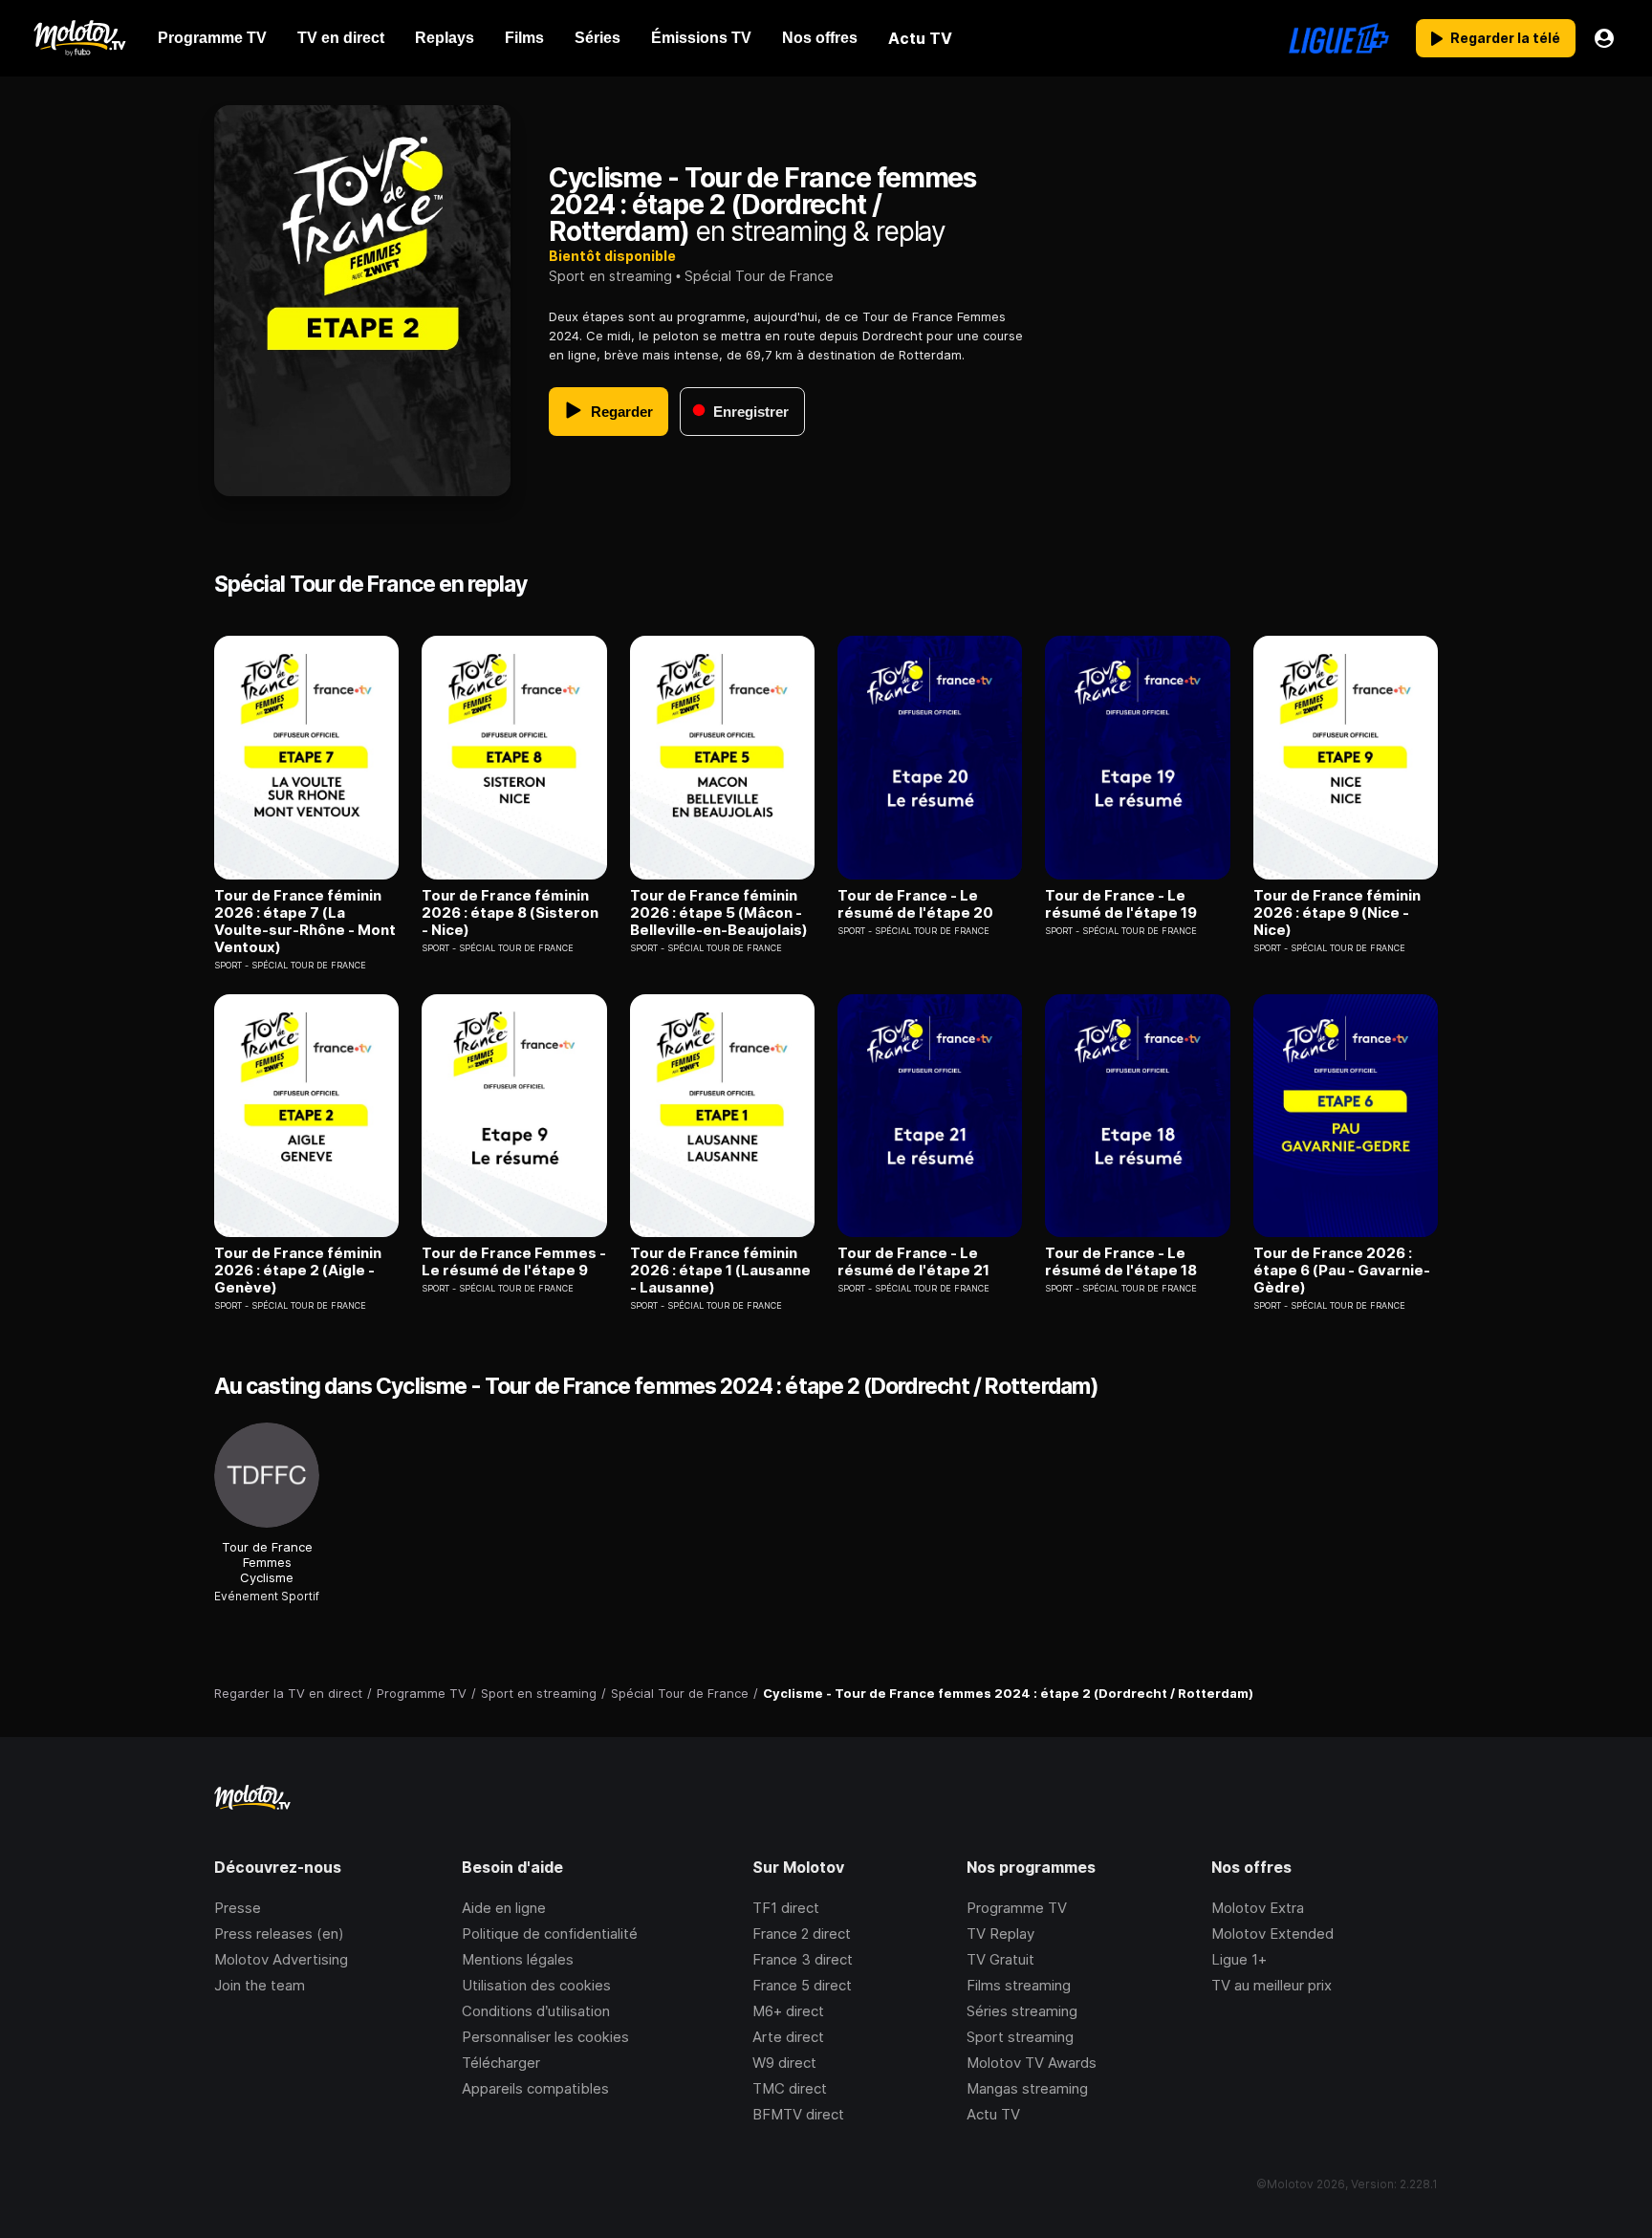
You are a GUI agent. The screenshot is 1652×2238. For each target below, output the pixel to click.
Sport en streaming (610, 276)
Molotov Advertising (281, 1959)
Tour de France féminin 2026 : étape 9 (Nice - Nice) (1337, 913)
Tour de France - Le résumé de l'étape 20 (915, 904)
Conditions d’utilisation (536, 2011)
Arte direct (788, 2037)
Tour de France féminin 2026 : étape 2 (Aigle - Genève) (298, 1271)
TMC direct (790, 2088)
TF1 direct (786, 1908)
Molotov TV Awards (1032, 2063)
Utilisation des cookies (536, 1985)
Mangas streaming (1027, 2088)
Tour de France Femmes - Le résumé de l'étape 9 (514, 1262)
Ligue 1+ (1239, 1959)
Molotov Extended (1272, 1934)
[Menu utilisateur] (1604, 38)
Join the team (260, 1985)
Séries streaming (1022, 2011)
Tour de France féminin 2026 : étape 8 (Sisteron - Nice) (510, 913)
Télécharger (501, 2063)
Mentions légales (518, 1959)
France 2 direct (802, 1934)
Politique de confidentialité (550, 1934)
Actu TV (993, 2114)
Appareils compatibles (535, 2088)
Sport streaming (1020, 2037)
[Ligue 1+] (1339, 38)
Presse (238, 1908)
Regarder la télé (1505, 38)
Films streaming (1019, 1985)
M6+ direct (788, 2011)
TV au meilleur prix (1272, 1985)
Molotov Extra (1258, 1908)
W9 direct (784, 2063)
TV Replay (1000, 1934)
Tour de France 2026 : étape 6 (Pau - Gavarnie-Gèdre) (1342, 1271)
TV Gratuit (1000, 1959)
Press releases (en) (279, 1934)
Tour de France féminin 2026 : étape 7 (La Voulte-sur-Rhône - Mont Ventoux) (305, 922)
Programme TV (1017, 1908)
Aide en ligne (504, 1908)
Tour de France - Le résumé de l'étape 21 (913, 1262)
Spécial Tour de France (759, 276)
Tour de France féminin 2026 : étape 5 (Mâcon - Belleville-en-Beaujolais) (719, 913)
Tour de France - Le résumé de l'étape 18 (1121, 1262)
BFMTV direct (798, 2114)
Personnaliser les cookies (545, 2037)
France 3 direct (803, 1959)
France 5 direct (802, 1985)
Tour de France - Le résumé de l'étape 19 (1121, 904)
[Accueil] (79, 38)
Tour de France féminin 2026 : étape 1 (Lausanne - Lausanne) (720, 1271)
